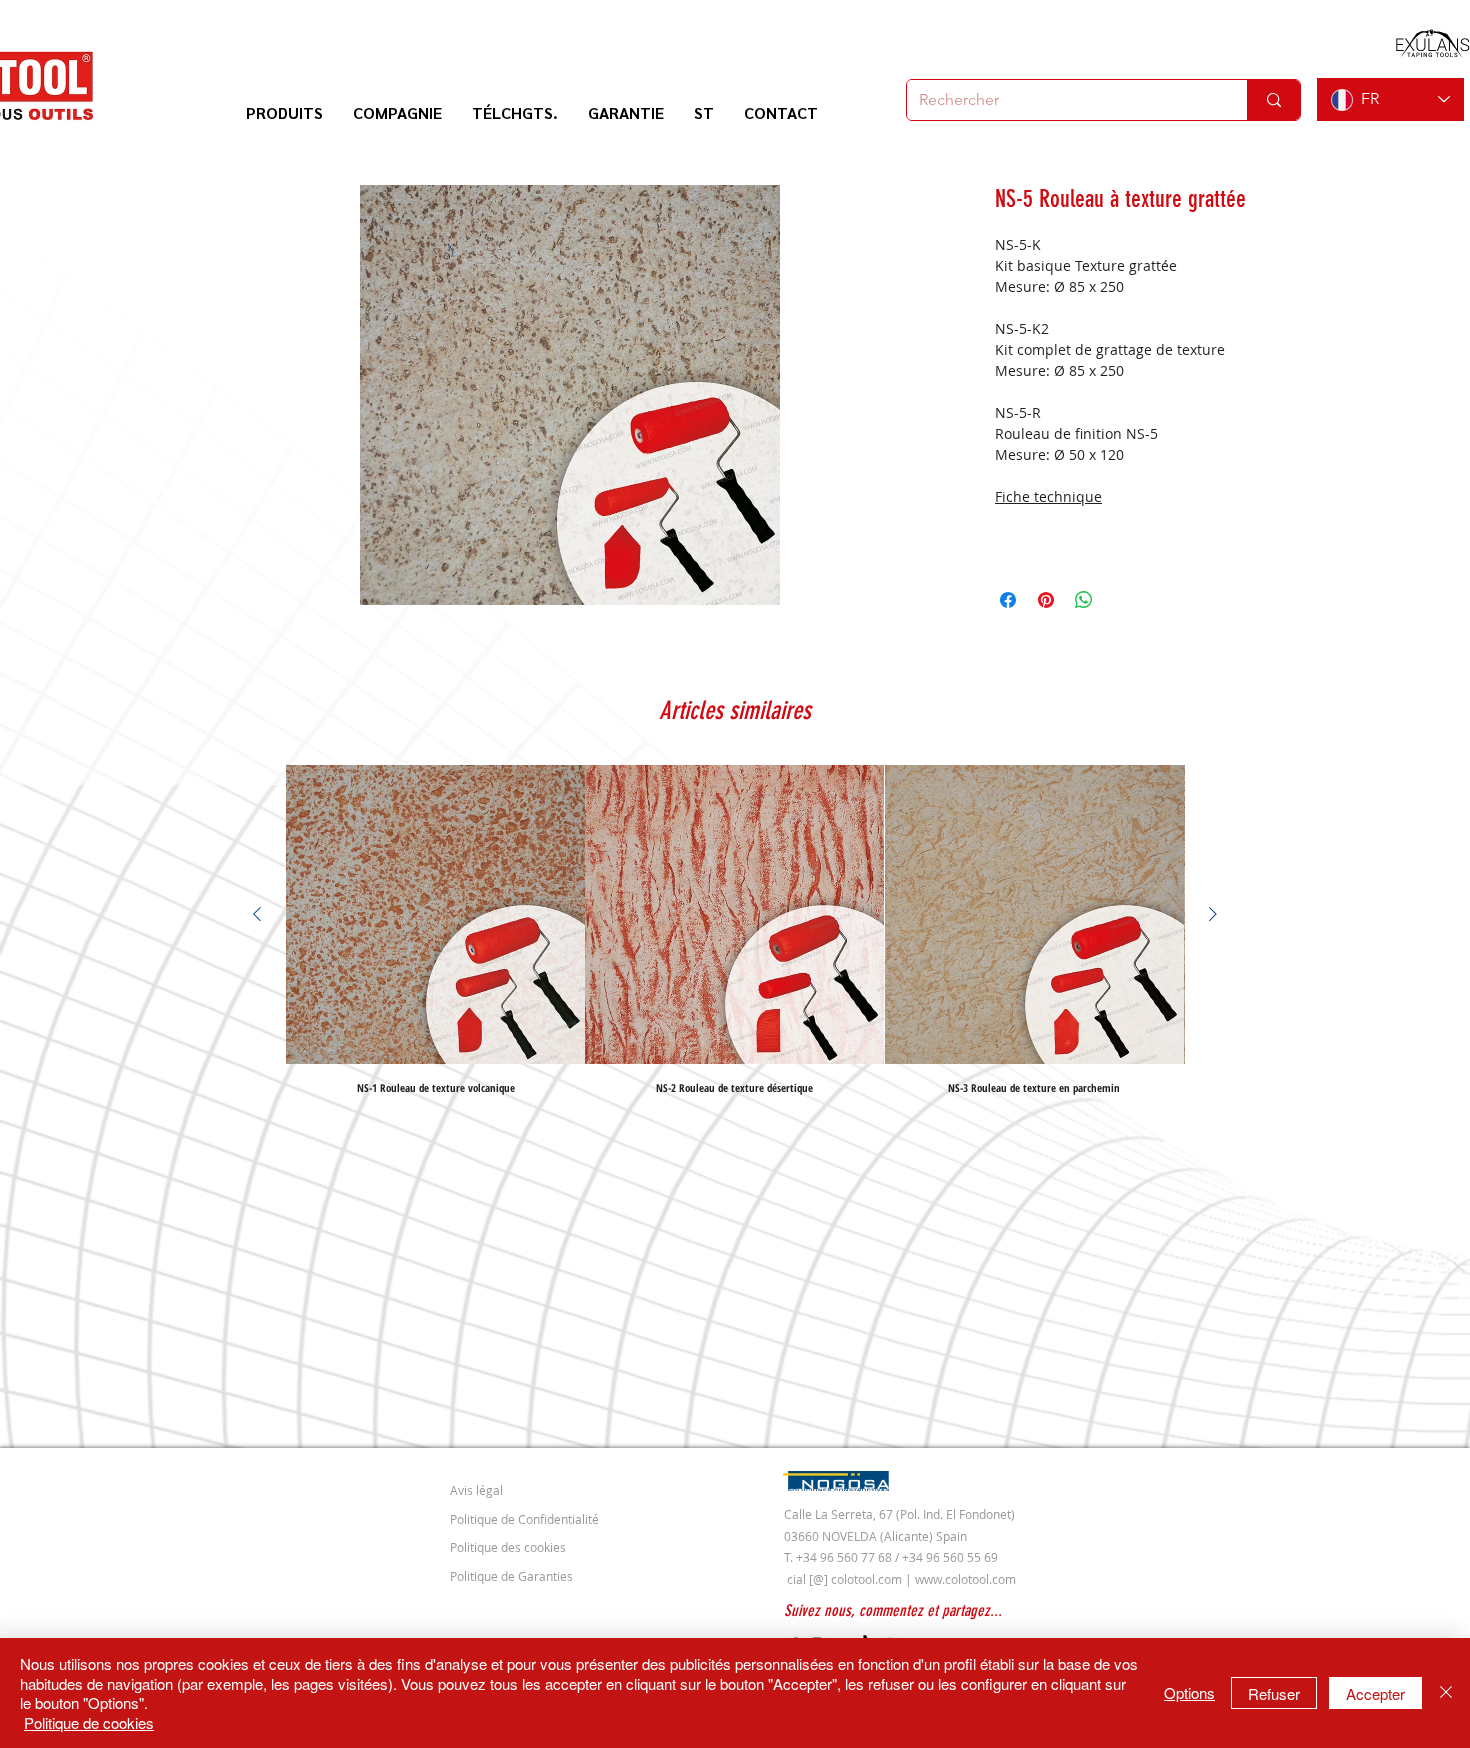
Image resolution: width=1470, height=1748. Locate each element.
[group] (735, 929)
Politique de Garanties (511, 1576)
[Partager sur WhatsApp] (1084, 600)
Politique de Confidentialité (524, 1519)
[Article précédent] (257, 914)
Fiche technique (1048, 496)
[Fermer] (1446, 1693)
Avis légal (476, 1490)
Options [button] (1189, 1692)
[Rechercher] (1273, 100)
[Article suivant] (1213, 914)
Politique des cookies (508, 1547)
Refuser (1274, 1693)
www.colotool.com (965, 1579)
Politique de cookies (89, 1722)
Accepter (1375, 1693)
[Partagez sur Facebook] (1008, 600)
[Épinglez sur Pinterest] (1046, 600)
